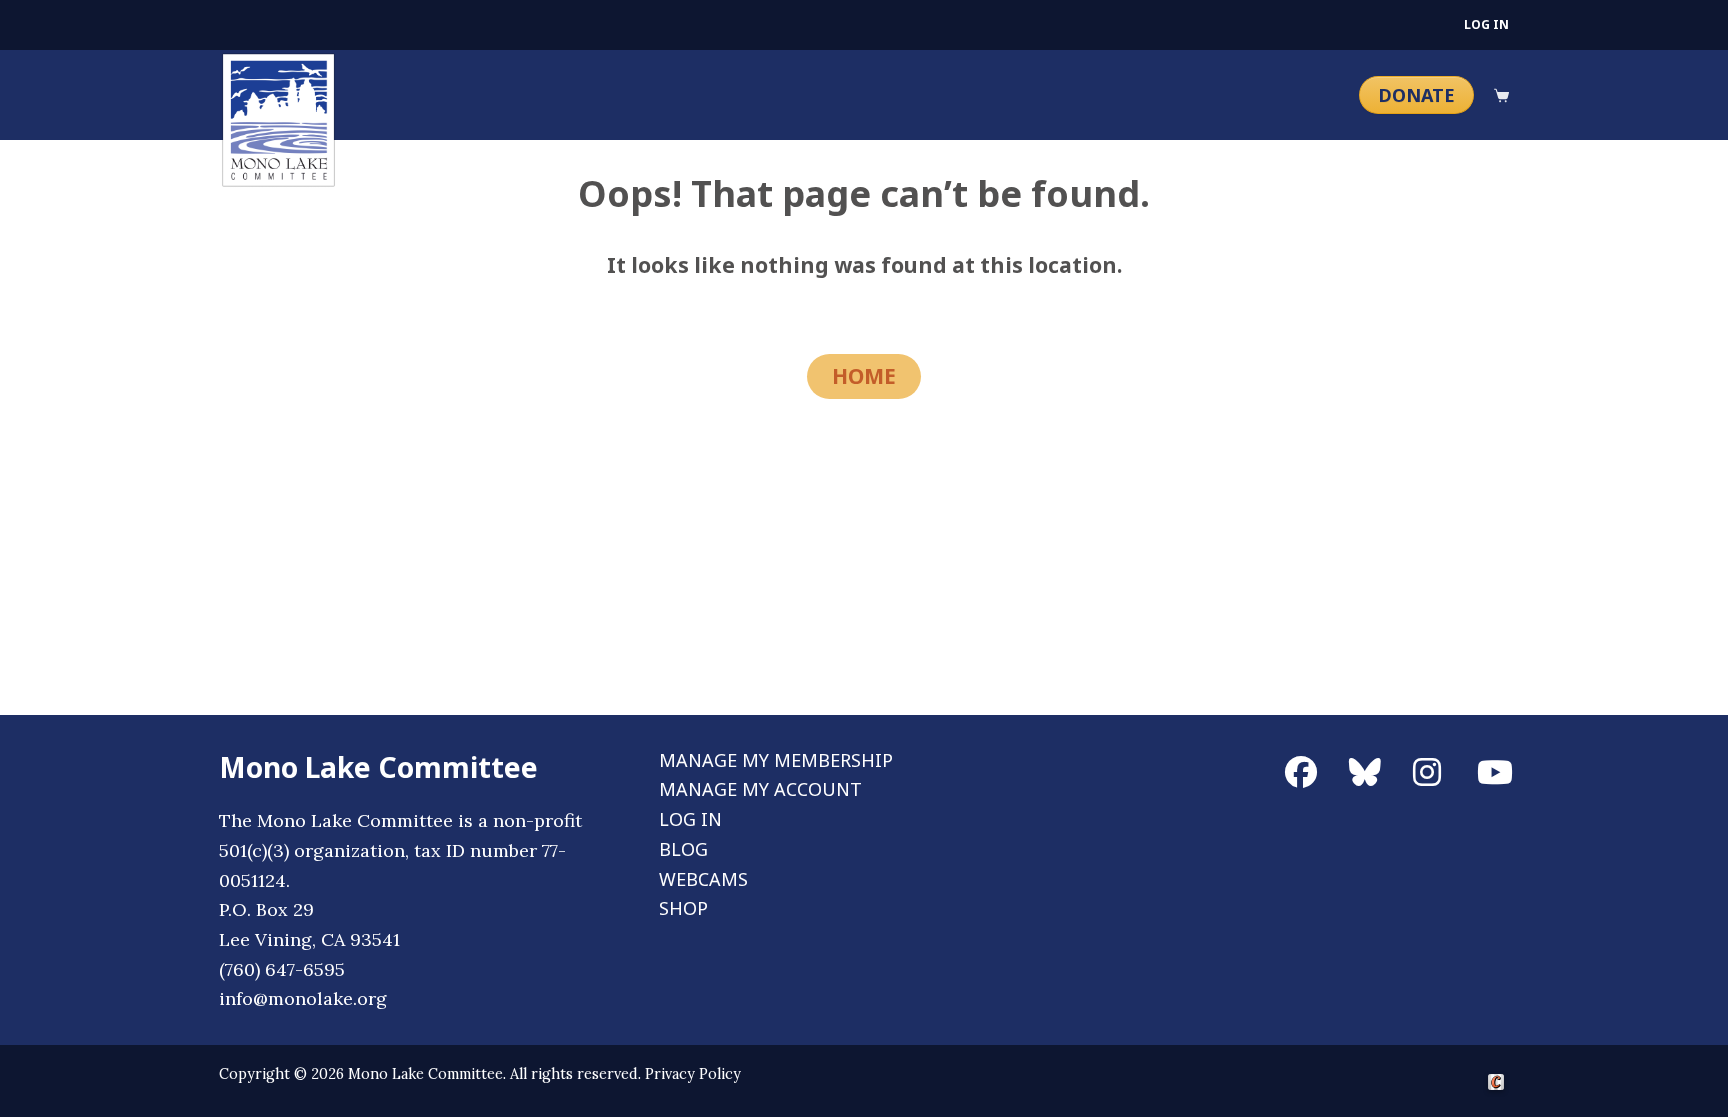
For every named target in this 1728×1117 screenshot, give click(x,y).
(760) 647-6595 (282, 969)
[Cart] (1501, 95)
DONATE (1416, 95)
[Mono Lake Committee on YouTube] (1493, 762)
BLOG (683, 849)
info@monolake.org (303, 998)
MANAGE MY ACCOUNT (760, 789)
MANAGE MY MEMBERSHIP (776, 760)
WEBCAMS (703, 879)
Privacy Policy (693, 1074)
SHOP (683, 908)
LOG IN (1486, 25)
